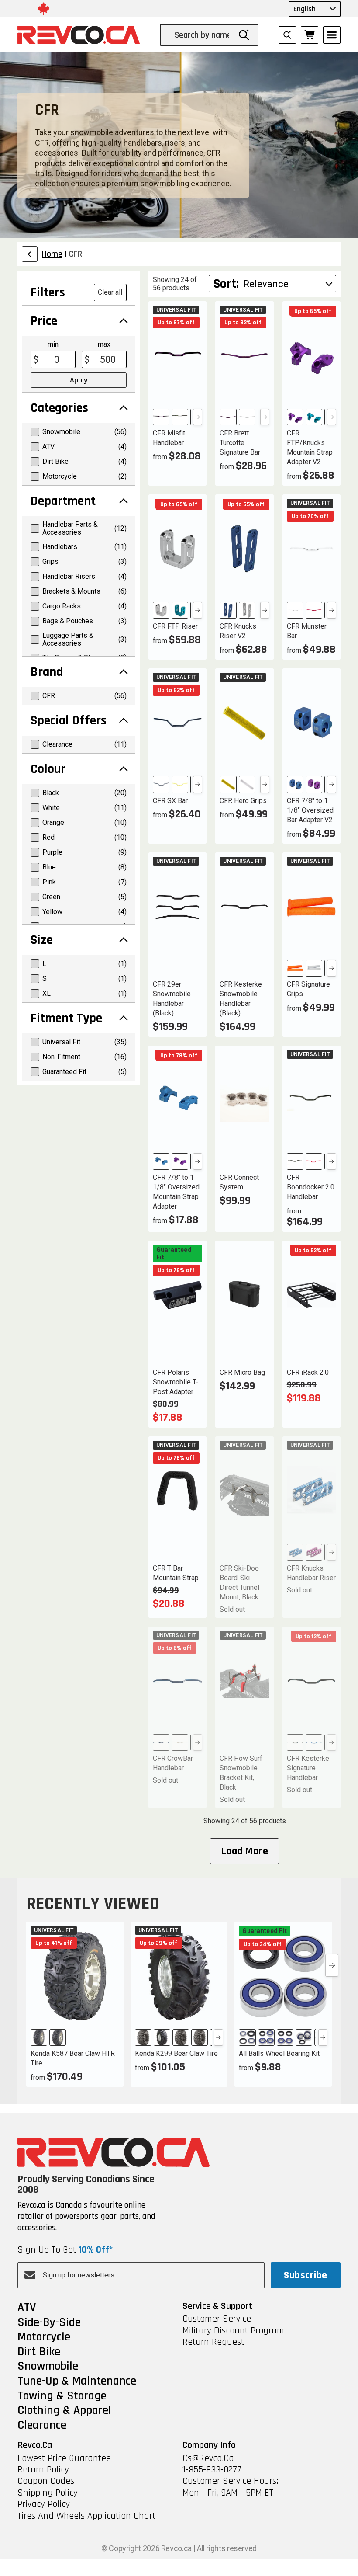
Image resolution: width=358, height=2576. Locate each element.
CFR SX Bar (170, 801)
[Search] (244, 35)
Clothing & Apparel (64, 2411)
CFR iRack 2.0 (308, 1372)
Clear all (110, 292)
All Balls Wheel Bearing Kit (279, 2053)
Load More (244, 1851)
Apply (79, 380)
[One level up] (30, 254)
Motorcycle (44, 2337)
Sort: (226, 284)
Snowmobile (48, 2367)
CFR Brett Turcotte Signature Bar (240, 443)
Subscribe (305, 2275)
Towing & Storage (62, 2396)
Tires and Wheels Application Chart (86, 2516)
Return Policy (43, 2470)
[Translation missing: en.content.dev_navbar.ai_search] (287, 35)
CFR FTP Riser (175, 626)
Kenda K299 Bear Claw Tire (176, 2053)
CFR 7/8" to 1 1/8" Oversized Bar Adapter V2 (310, 810)
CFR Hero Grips (243, 801)
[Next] (198, 417)
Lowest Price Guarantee (64, 2458)
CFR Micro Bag (242, 1372)
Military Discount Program (233, 2331)
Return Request (213, 2342)
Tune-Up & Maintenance (77, 2381)
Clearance (42, 2426)
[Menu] (332, 35)
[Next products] (332, 1965)
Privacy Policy (44, 2504)
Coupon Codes (46, 2481)
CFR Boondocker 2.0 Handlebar (311, 1187)
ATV (27, 2308)
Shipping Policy (48, 2493)
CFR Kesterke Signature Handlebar (308, 1768)
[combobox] (203, 35)
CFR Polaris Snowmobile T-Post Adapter (176, 1382)
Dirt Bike (39, 2352)
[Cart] (310, 35)
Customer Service (217, 2319)
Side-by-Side (49, 2323)
